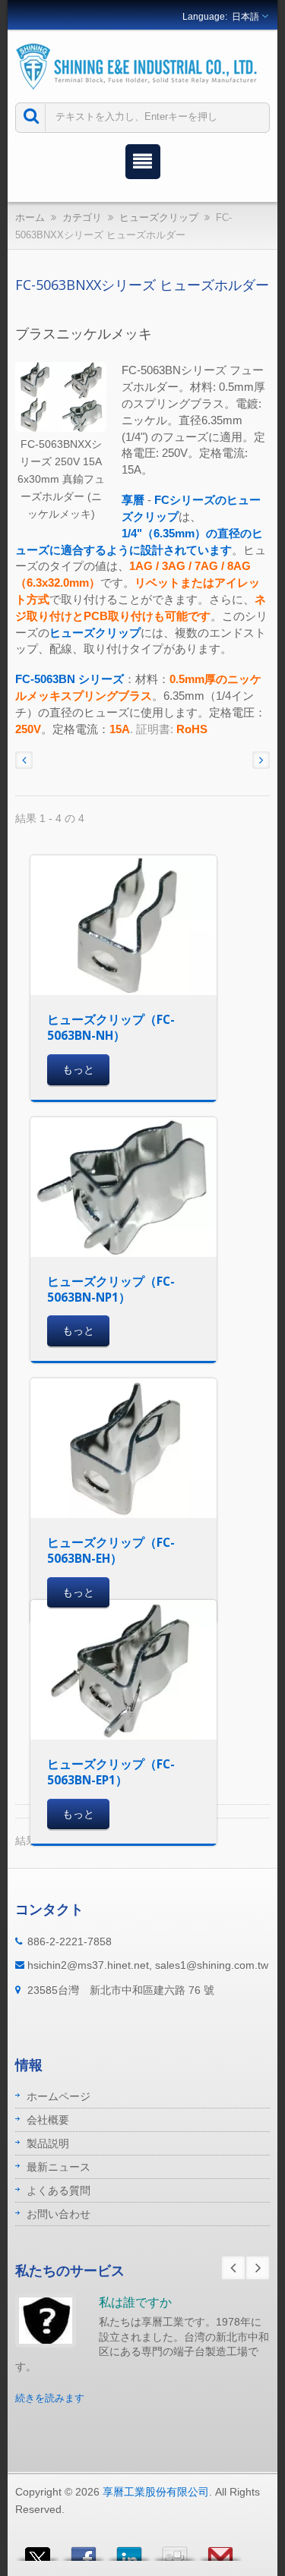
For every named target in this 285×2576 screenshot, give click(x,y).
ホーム (30, 217)
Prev (233, 2268)
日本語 (245, 17)
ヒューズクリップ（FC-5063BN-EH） (111, 1550)
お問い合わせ (59, 2214)
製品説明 (48, 2143)
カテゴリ (82, 217)
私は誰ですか (135, 2302)
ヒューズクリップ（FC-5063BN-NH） (111, 1027)
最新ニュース (59, 2167)
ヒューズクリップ (159, 217)
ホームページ (59, 2096)
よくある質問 (59, 2190)
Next (258, 2268)
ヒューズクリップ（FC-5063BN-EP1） (111, 1772)
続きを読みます (50, 2398)
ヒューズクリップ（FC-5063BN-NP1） (111, 1289)
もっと (78, 1069)
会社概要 (48, 2120)
